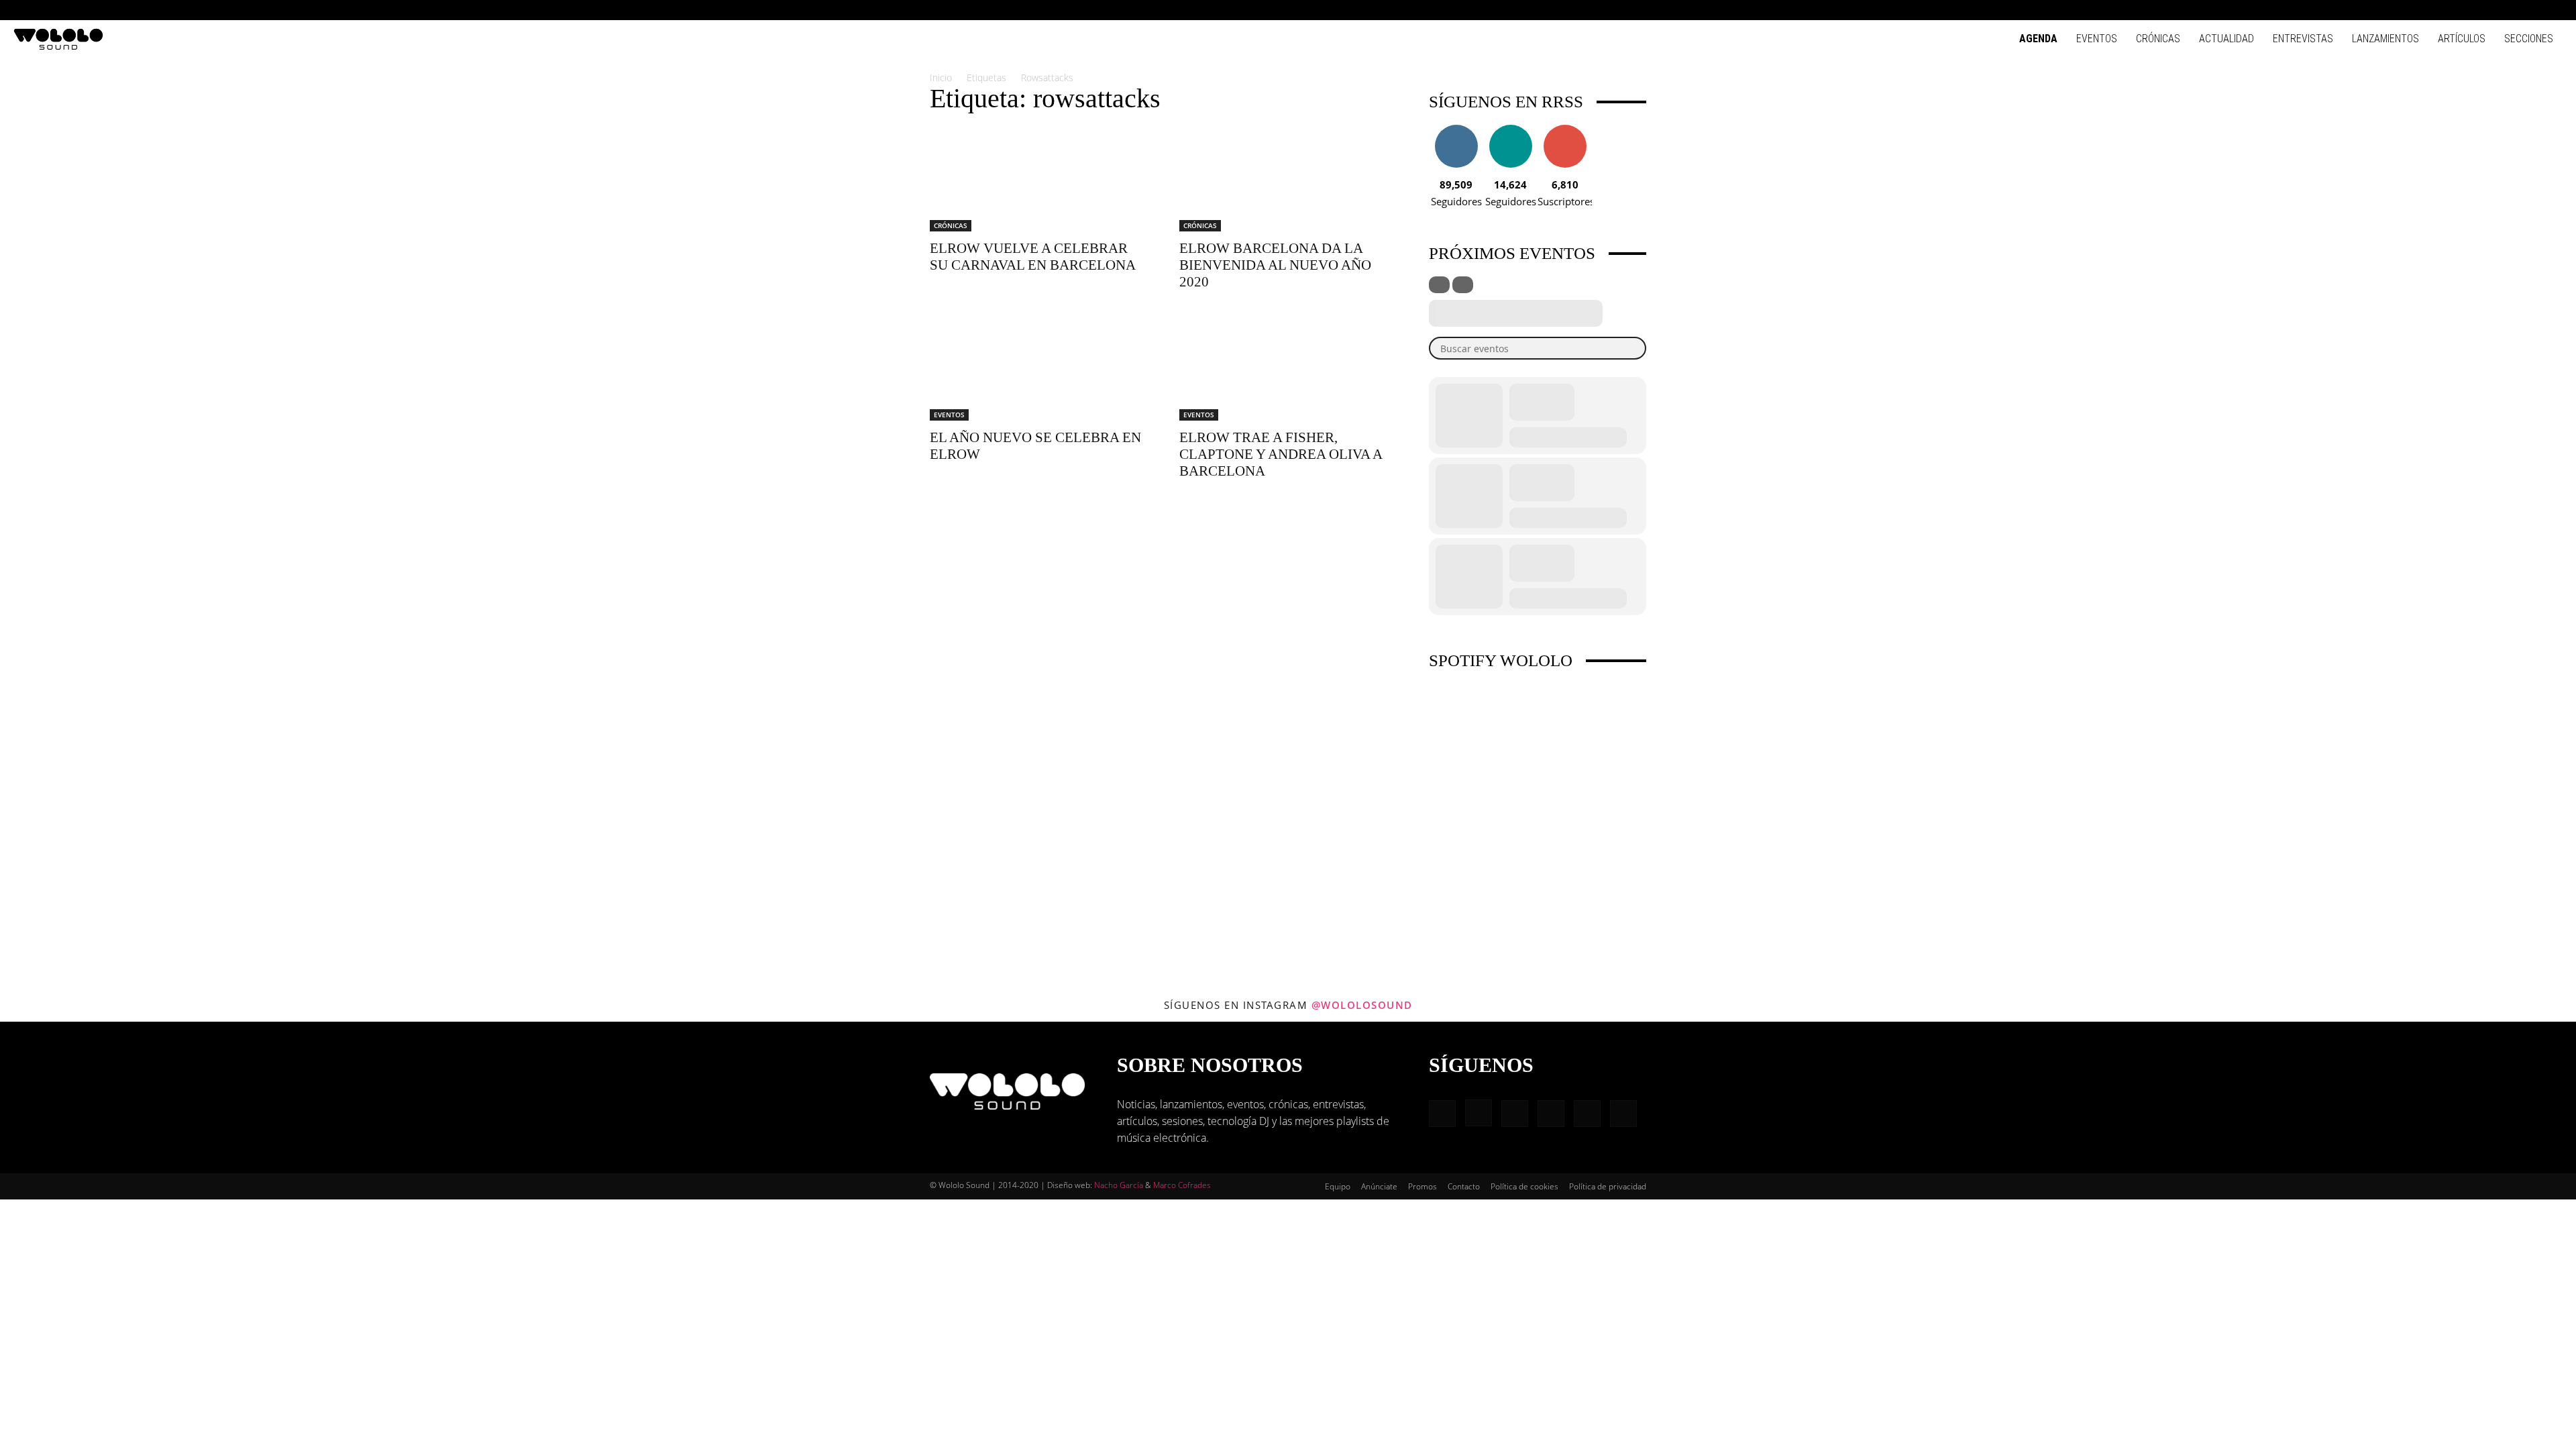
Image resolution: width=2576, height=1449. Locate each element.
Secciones (2529, 39)
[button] (2422, 10)
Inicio (941, 77)
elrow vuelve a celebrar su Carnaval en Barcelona (1033, 257)
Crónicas (2158, 39)
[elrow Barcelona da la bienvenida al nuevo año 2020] (1288, 178)
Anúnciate (1379, 1186)
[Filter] (1439, 285)
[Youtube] (2553, 10)
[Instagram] (2464, 10)
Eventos (2097, 39)
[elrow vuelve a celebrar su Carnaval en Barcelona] (1038, 178)
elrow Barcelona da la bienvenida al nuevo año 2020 (1275, 265)
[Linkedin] (2486, 10)
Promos (1423, 1186)
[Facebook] (2442, 10)
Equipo (1338, 1186)
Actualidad (2226, 39)
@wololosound (1362, 1005)
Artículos (2462, 39)
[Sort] (1463, 285)
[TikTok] (2530, 10)
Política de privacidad (1608, 1186)
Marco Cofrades (1182, 1185)
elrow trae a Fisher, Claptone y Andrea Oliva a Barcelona (1281, 454)
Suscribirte (1565, 130)
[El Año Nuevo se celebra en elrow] (1038, 367)
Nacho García (1119, 1185)
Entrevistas (2303, 39)
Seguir (1456, 130)
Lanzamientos (2385, 39)
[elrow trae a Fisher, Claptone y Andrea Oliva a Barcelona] (1288, 367)
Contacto (1464, 1186)
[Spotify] (2508, 10)
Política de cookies (1524, 1186)
